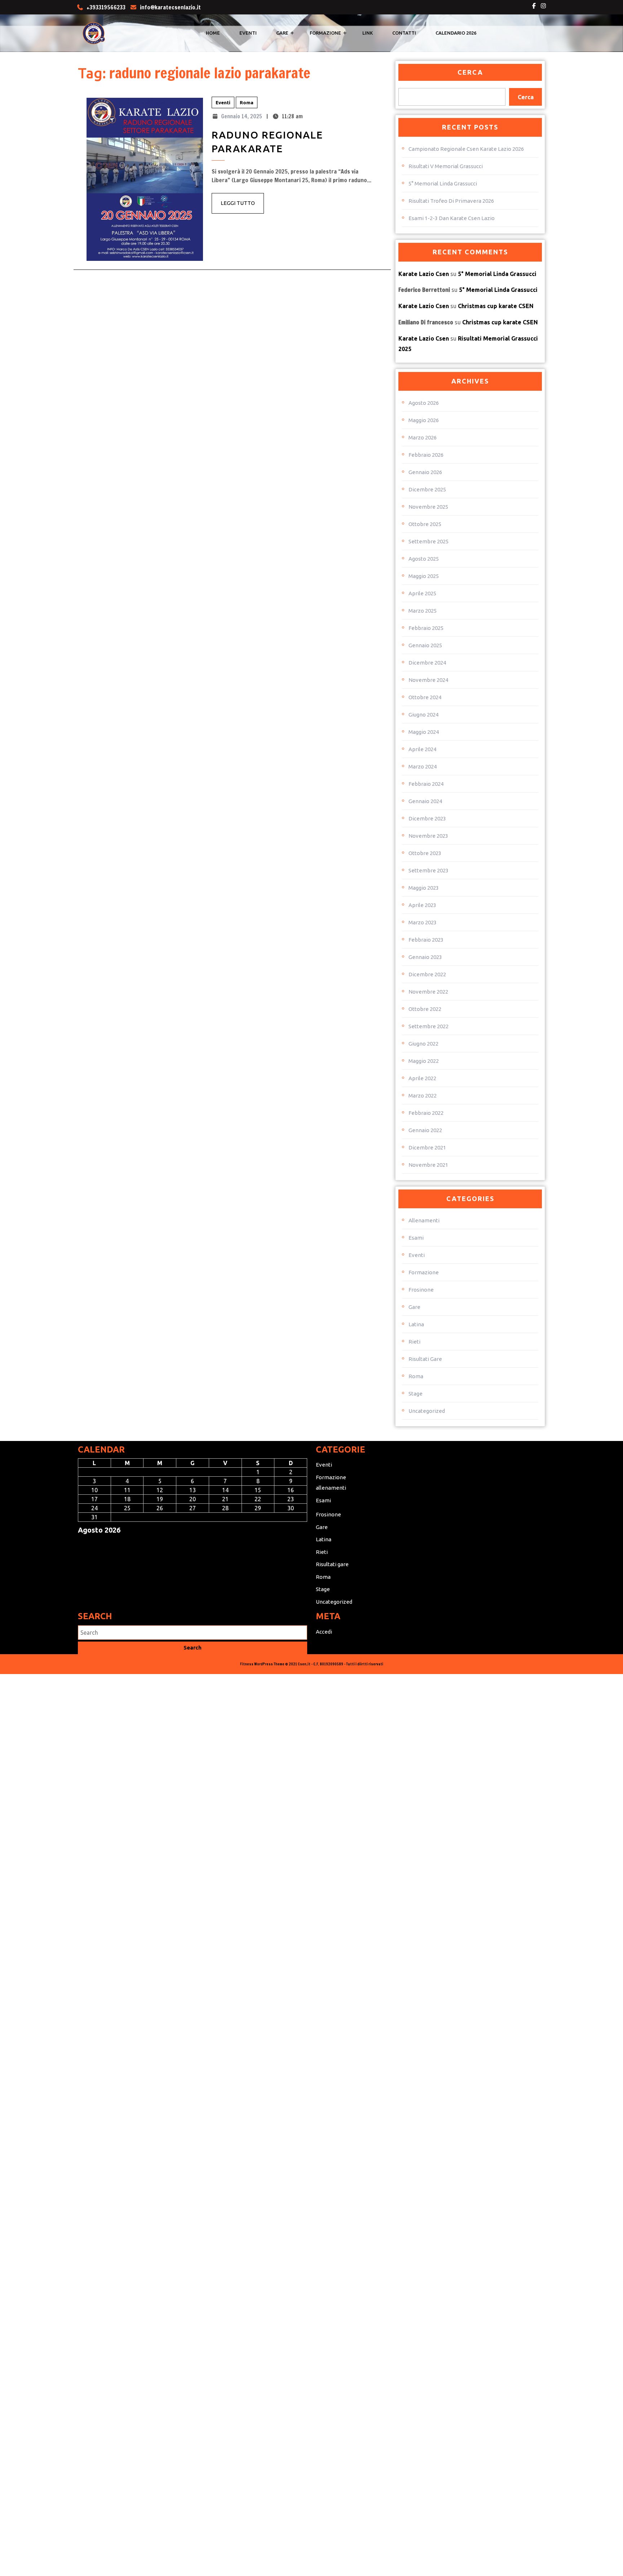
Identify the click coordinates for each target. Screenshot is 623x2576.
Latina (416, 1324)
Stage (416, 1394)
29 (258, 1508)
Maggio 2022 (424, 1061)
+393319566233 (106, 7)
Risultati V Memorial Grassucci (446, 166)
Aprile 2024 (422, 749)
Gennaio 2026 (425, 472)
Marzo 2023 (423, 922)
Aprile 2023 (422, 905)
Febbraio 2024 (426, 784)
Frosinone (421, 1290)
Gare (282, 33)
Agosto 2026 (424, 403)
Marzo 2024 (423, 766)
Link (368, 33)
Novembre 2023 (428, 836)
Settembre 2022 (428, 1026)
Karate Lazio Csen (424, 274)
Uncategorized (427, 1411)
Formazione (325, 33)
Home (213, 33)
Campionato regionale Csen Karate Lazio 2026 (466, 149)
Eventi (248, 33)
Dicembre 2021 (427, 1147)
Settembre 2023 (428, 870)
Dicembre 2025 (427, 489)
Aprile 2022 (422, 1078)
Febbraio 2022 (426, 1113)
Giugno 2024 (423, 715)
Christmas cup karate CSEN (496, 306)
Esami (416, 1238)
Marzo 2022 (423, 1096)
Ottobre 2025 (425, 524)
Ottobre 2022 (425, 1009)
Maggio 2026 (424, 420)
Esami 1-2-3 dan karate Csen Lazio (452, 218)
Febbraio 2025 (426, 628)
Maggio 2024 (424, 732)
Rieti (414, 1342)
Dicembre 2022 (427, 974)
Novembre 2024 (428, 680)
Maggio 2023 (424, 888)
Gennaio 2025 (425, 645)
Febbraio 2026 (426, 455)
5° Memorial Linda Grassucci (443, 183)
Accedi (324, 1632)
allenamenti (424, 1220)
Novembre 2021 (428, 1165)
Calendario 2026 (456, 33)
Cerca (470, 72)
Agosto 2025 (424, 559)
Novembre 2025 (428, 507)
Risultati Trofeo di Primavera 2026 (451, 201)
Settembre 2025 (428, 541)
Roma (247, 102)
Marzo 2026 (423, 437)
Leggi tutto (242, 206)
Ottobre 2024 (425, 697)
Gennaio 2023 (425, 957)
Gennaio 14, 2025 (242, 116)
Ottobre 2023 (425, 853)
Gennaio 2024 (425, 801)
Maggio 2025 (424, 576)
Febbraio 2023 (426, 940)
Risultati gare (425, 1359)
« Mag (86, 1543)
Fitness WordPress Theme (262, 1664)
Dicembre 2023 (427, 818)
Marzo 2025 (423, 611)
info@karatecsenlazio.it (170, 7)
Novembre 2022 (428, 992)
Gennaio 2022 (425, 1130)
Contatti (404, 33)
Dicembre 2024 (427, 663)
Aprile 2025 (422, 593)
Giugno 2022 (423, 1044)
